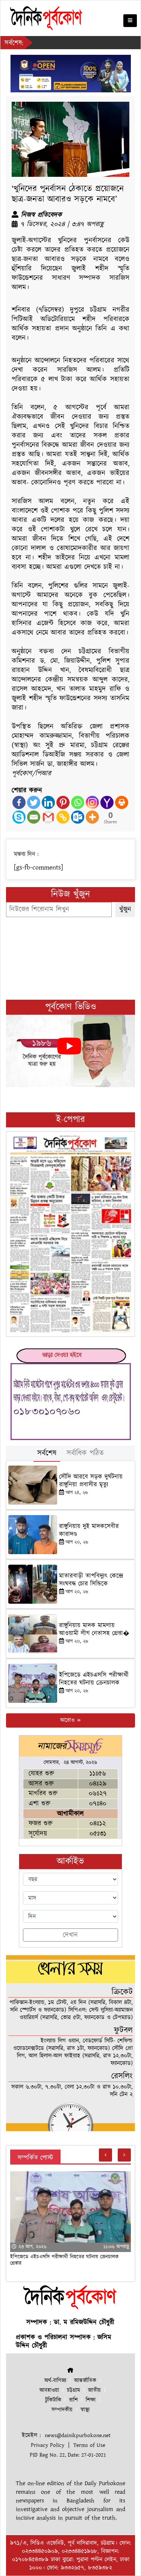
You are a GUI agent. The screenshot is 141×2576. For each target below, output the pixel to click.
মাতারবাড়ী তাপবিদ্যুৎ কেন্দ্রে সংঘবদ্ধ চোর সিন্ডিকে (91, 1580)
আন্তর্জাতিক (85, 2381)
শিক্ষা (91, 2400)
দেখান (70, 1935)
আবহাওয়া (49, 2390)
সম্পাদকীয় (62, 2410)
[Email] (34, 817)
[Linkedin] (48, 802)
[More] (92, 817)
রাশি (74, 2400)
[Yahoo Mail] (107, 802)
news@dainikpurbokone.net (78, 2435)
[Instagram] (92, 802)
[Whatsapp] (78, 802)
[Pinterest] (63, 802)
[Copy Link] (63, 817)
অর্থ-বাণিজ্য (55, 2381)
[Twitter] (34, 802)
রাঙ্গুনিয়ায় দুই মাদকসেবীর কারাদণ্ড (89, 1530)
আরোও (68, 1720)
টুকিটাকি (53, 2400)
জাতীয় (94, 2390)
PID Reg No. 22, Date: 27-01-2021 (68, 2455)
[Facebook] (19, 802)
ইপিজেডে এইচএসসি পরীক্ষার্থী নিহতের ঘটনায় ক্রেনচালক (94, 1679)
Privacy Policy (48, 2445)
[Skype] (19, 817)
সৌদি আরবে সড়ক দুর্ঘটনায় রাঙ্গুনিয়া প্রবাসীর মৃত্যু (91, 1481)
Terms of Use (89, 2445)
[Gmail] (48, 817)
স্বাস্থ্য (85, 2410)
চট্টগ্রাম (74, 2390)
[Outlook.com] (78, 817)
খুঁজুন (125, 909)
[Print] (122, 802)
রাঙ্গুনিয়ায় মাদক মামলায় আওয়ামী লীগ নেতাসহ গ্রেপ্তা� (94, 1629)
